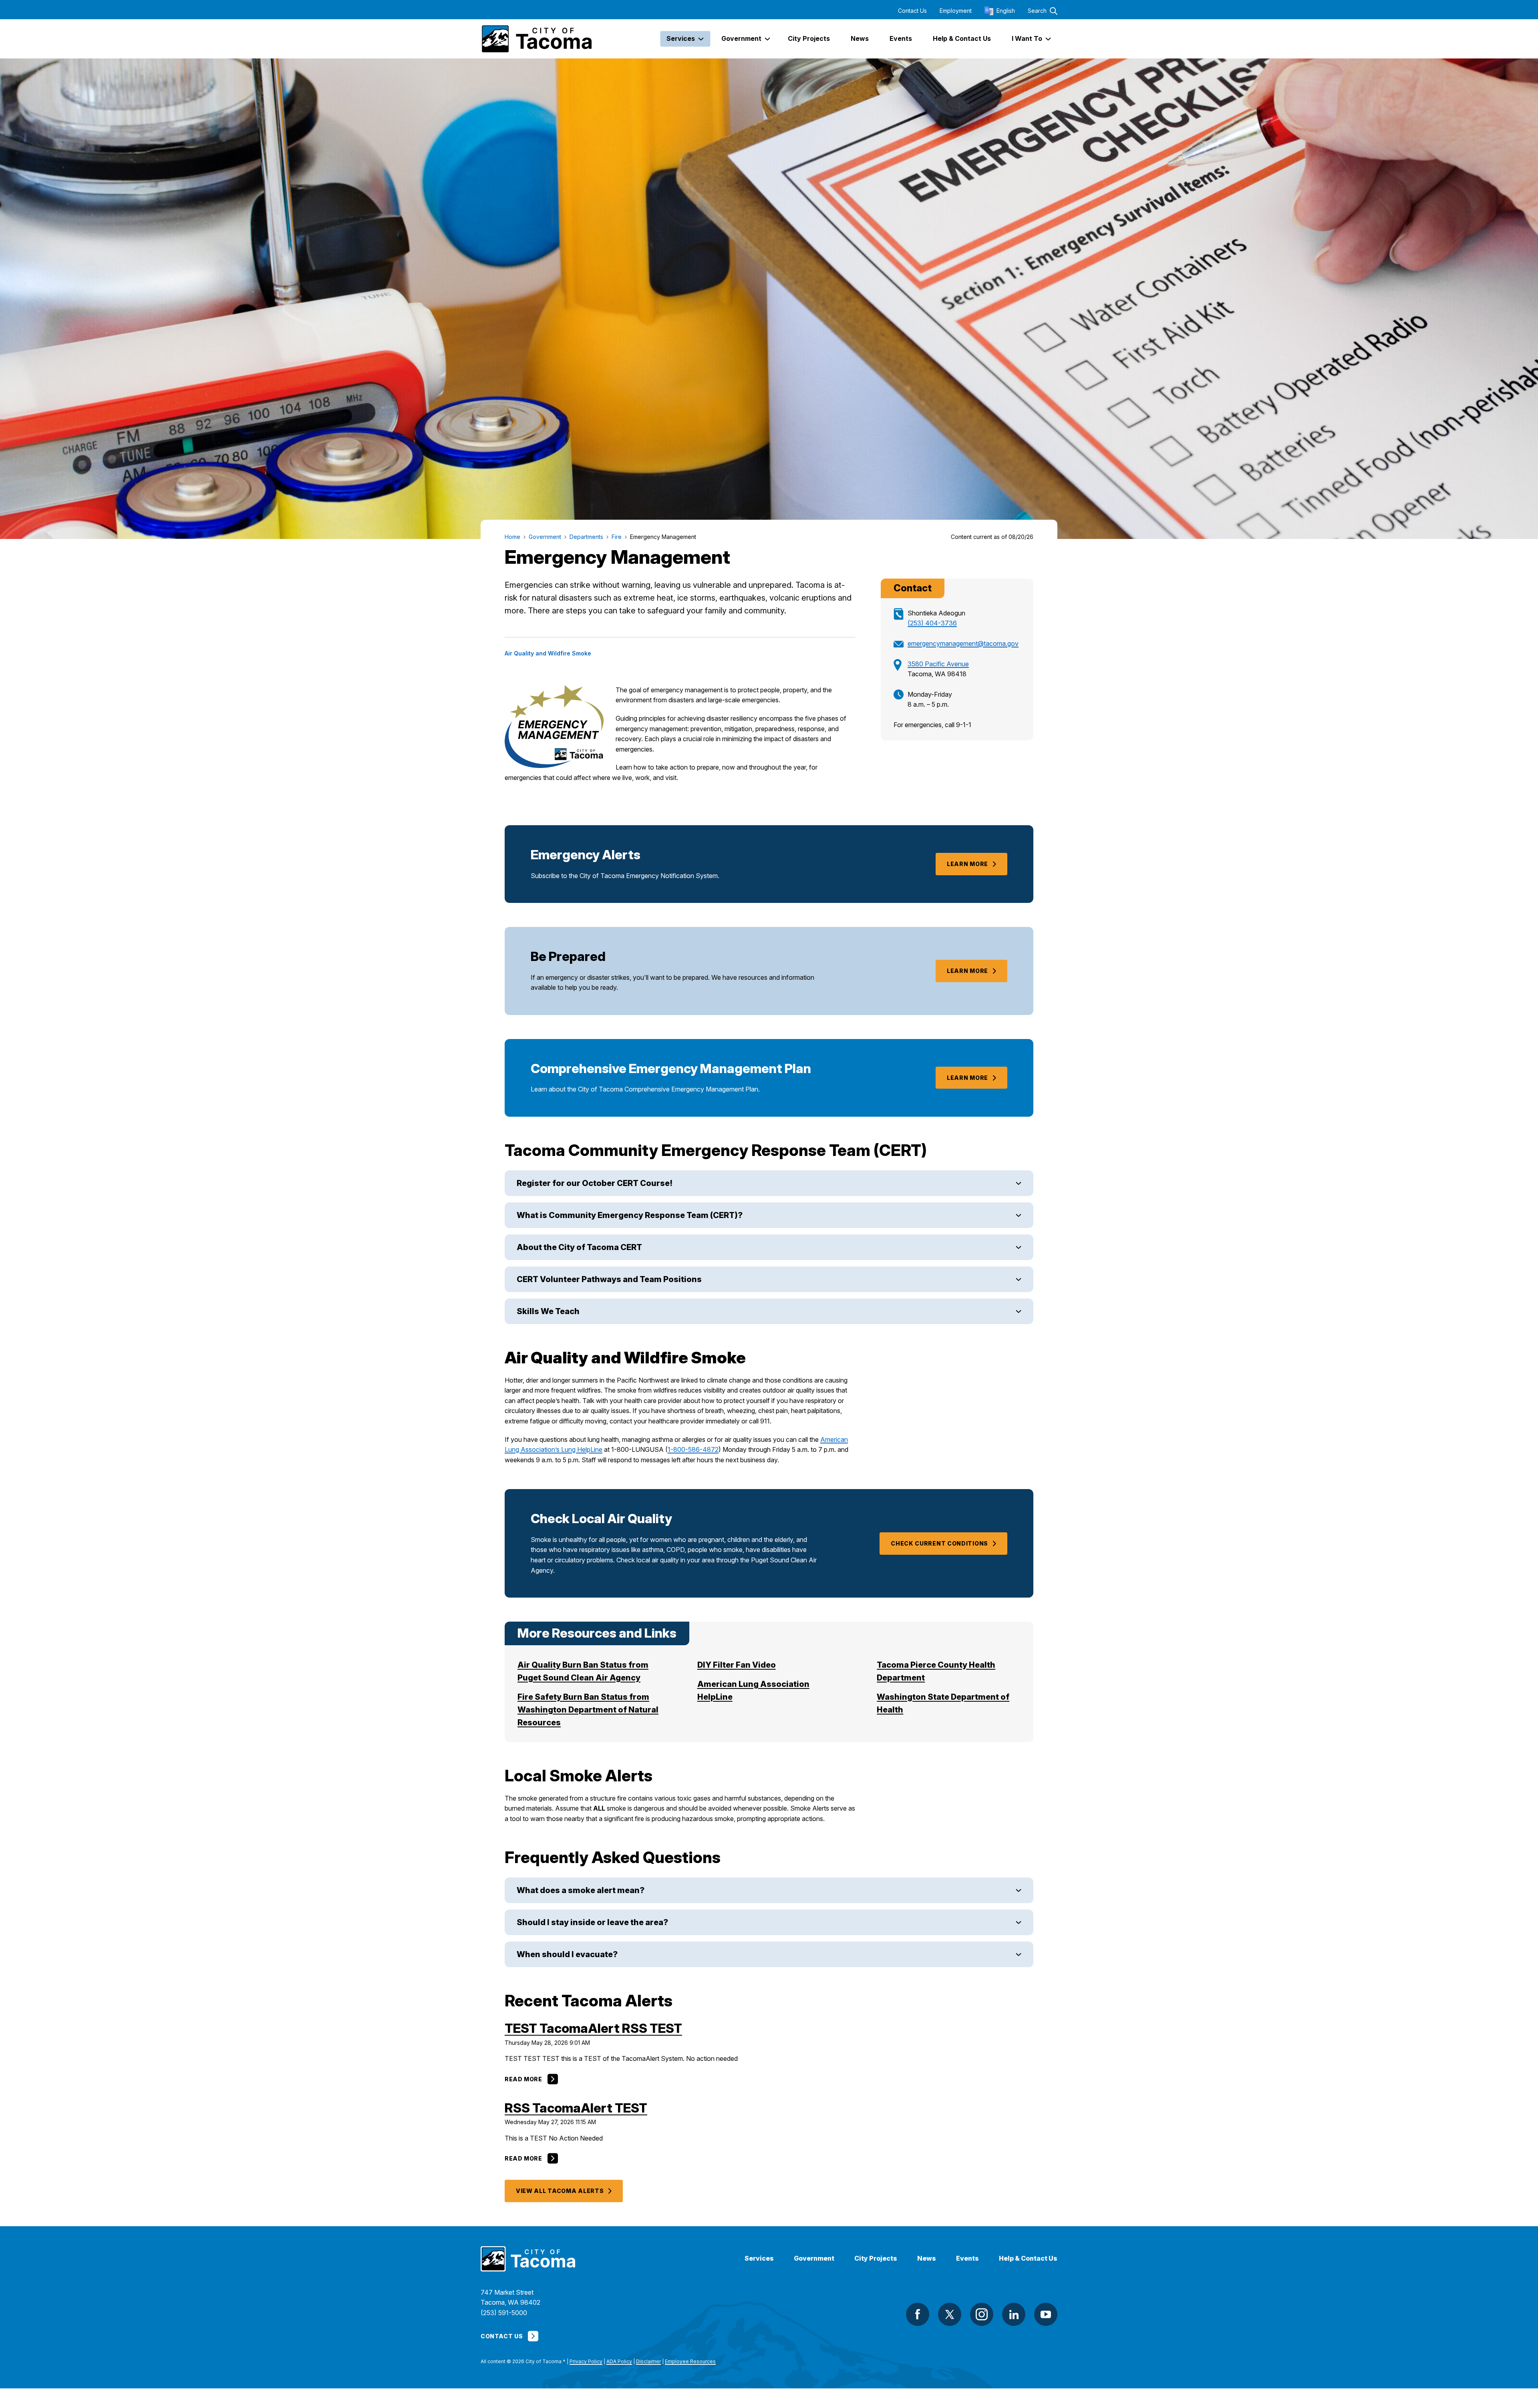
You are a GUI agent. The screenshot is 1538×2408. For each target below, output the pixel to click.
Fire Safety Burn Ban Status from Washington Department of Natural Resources (588, 1710)
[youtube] (1046, 2314)
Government (814, 2258)
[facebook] (918, 2314)
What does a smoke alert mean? (581, 1890)
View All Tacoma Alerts (560, 2191)
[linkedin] (1014, 2314)
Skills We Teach (548, 1311)
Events (967, 2258)
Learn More (967, 864)
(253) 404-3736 (932, 623)
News (927, 2258)
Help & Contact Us (1028, 2258)
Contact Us (912, 11)
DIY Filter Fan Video (737, 1665)
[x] (950, 2314)
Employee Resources (690, 2361)
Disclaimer (648, 2361)
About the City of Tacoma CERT (579, 1247)
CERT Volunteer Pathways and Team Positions (609, 1279)
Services (759, 2258)
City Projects (876, 2258)
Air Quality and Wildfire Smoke (548, 653)
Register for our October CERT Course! (595, 1183)
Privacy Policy (586, 2361)
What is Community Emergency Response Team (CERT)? (630, 1215)
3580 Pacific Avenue (938, 664)
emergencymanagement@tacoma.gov (963, 643)
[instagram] (982, 2314)
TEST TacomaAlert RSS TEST (593, 2028)
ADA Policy (619, 2361)
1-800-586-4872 (693, 1449)
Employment (956, 11)
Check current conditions (939, 1543)
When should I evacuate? (567, 1954)
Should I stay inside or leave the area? (592, 1922)
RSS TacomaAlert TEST (576, 2108)
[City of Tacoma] (536, 39)
